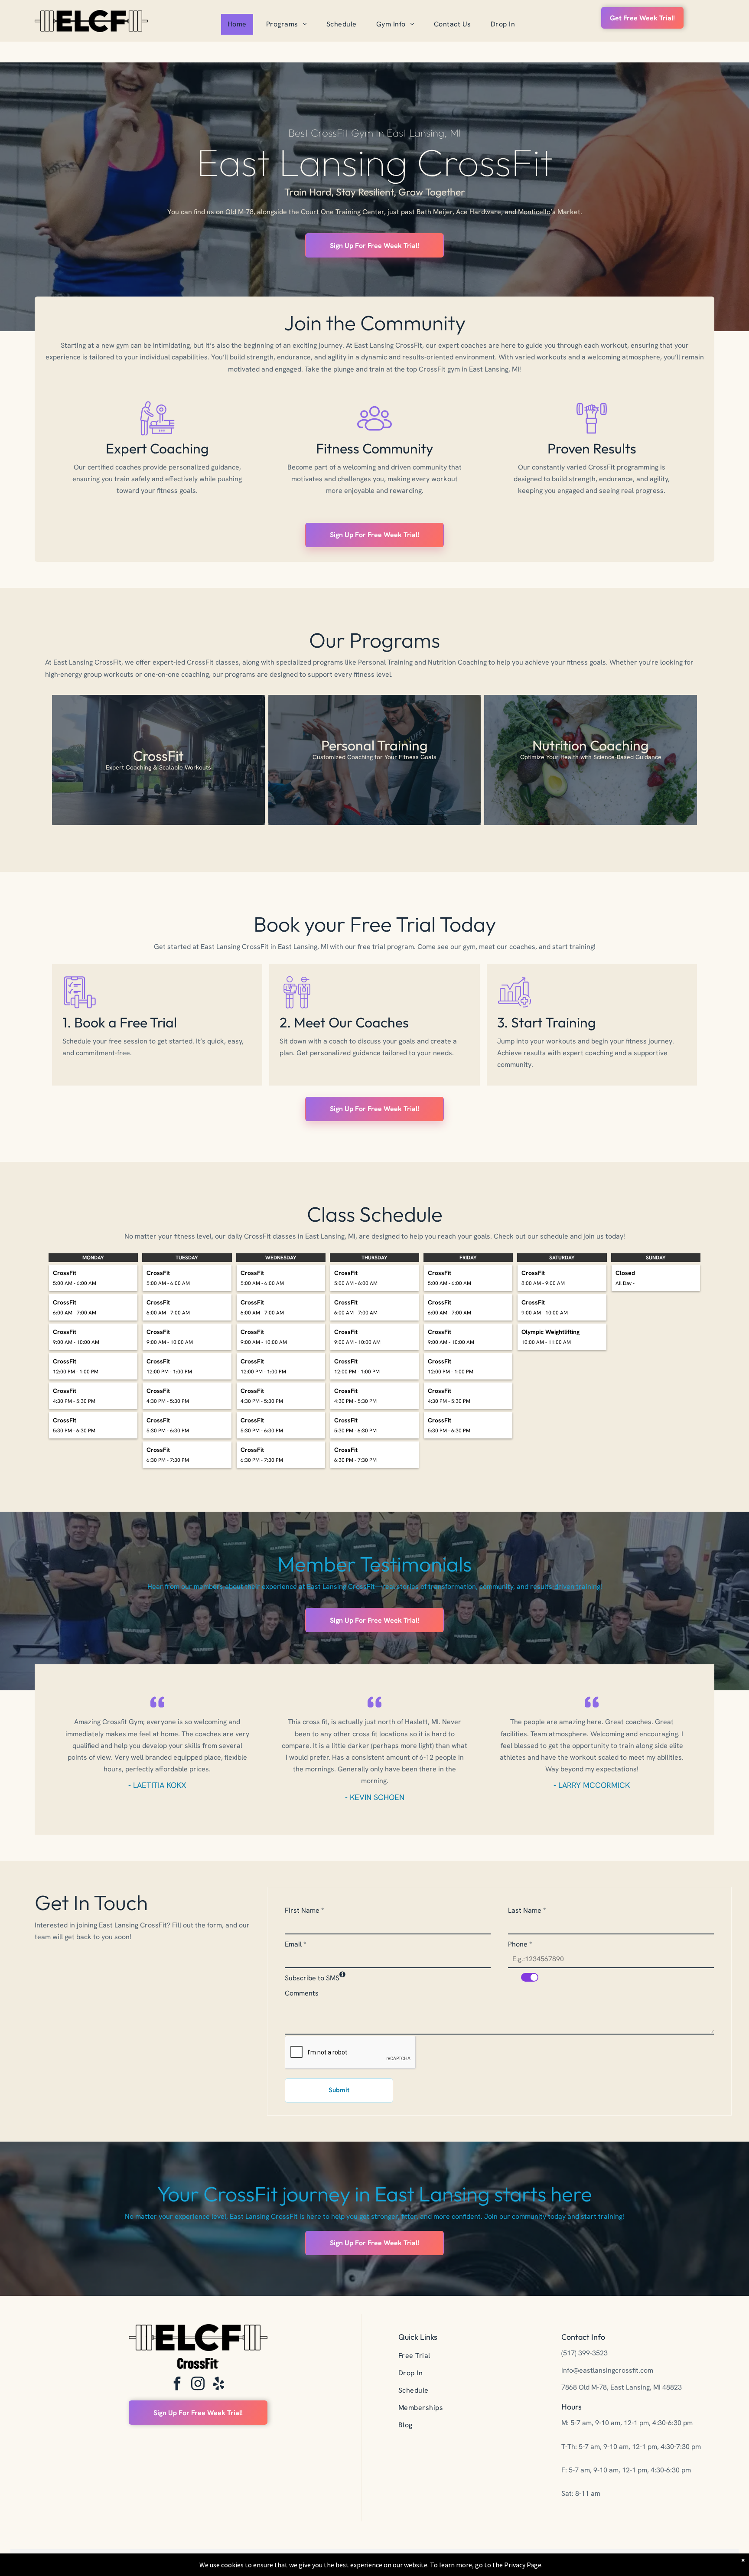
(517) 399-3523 (585, 2353)
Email (295, 1944)
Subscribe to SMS (312, 1978)
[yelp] (219, 2385)
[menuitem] (240, 24)
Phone (520, 1944)
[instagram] (198, 2385)
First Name (304, 1910)
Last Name (527, 1910)
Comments (302, 1993)
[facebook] (177, 2385)
